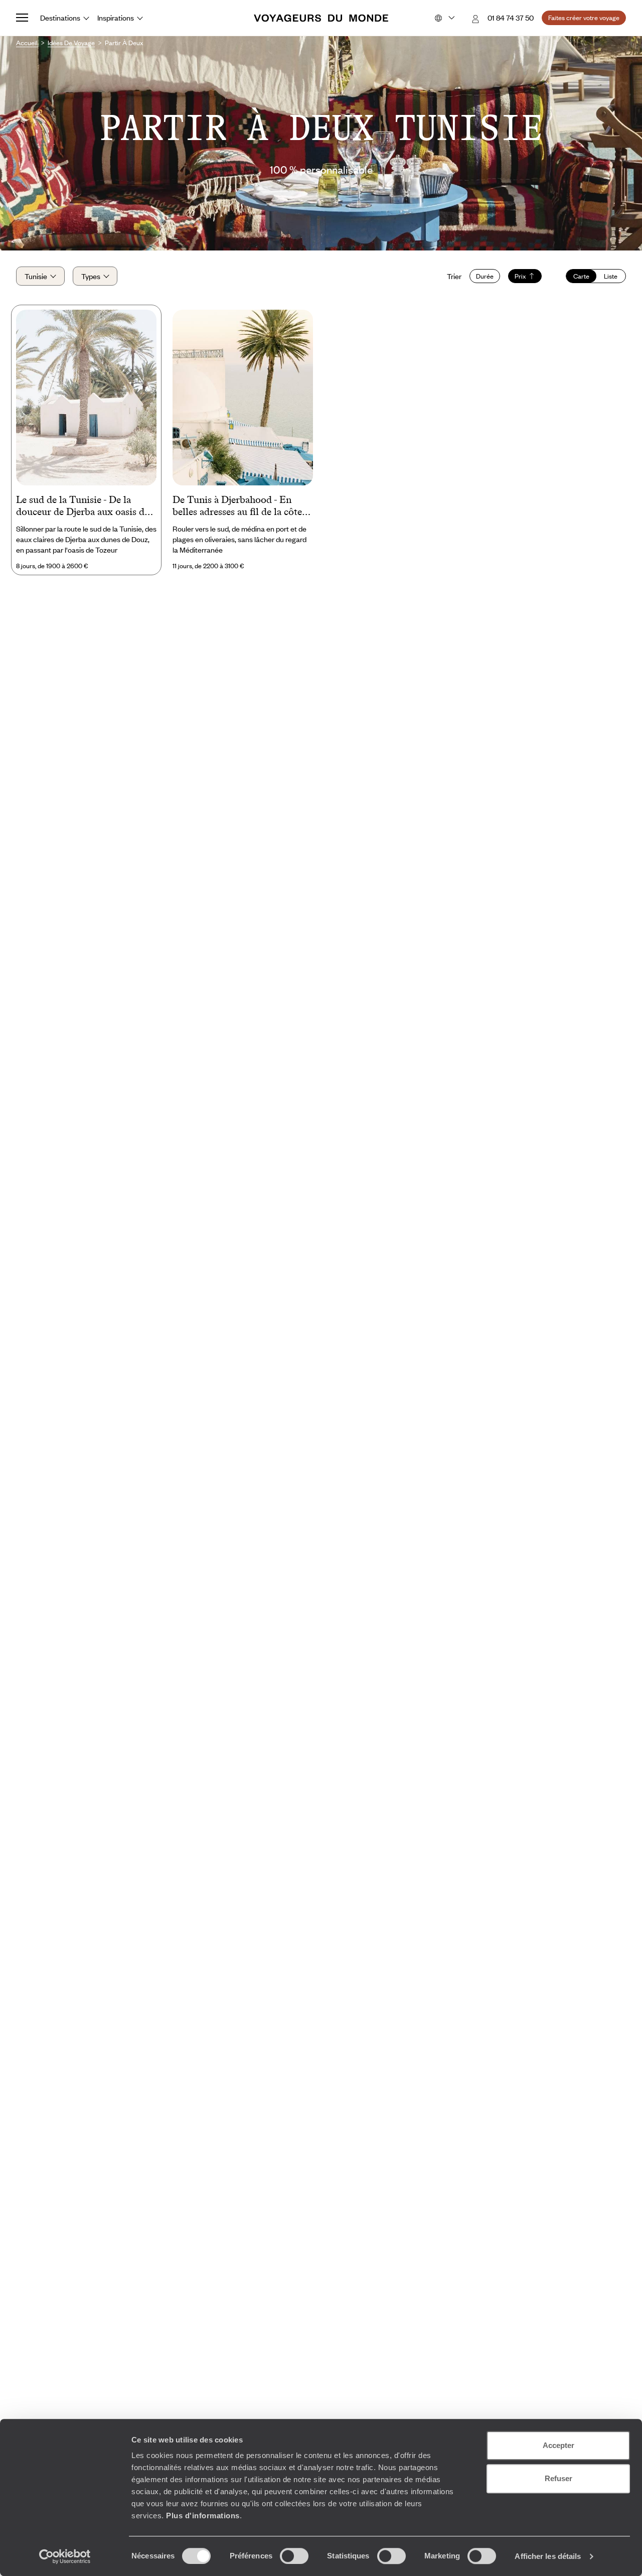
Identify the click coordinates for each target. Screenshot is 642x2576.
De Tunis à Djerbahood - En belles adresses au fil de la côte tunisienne (237, 506)
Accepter (558, 2445)
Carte (581, 276)
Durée (485, 276)
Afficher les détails (548, 2556)
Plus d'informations (203, 2516)
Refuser (558, 2478)
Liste (611, 276)
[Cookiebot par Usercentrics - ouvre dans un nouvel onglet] (65, 2556)
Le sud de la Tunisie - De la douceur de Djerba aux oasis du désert (83, 506)
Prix (520, 276)
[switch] (294, 2556)
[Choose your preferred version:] (444, 18)
